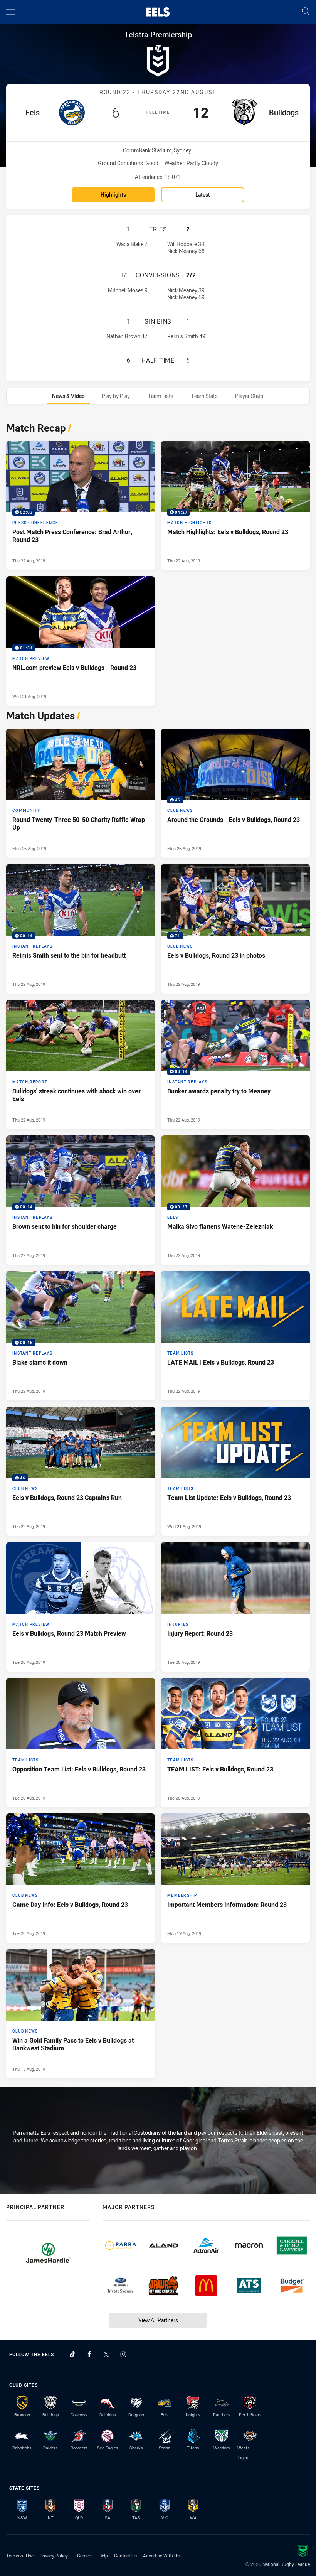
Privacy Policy (54, 2556)
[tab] (68, 396)
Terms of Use (20, 2556)
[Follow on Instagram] (123, 2354)
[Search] (306, 12)
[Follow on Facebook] (89, 2354)
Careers (85, 2556)
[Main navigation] (10, 12)
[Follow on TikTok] (72, 2354)
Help (103, 2556)
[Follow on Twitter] (106, 2354)
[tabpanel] (158, 1248)
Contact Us (125, 2556)
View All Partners (158, 2320)
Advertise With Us (161, 2556)
